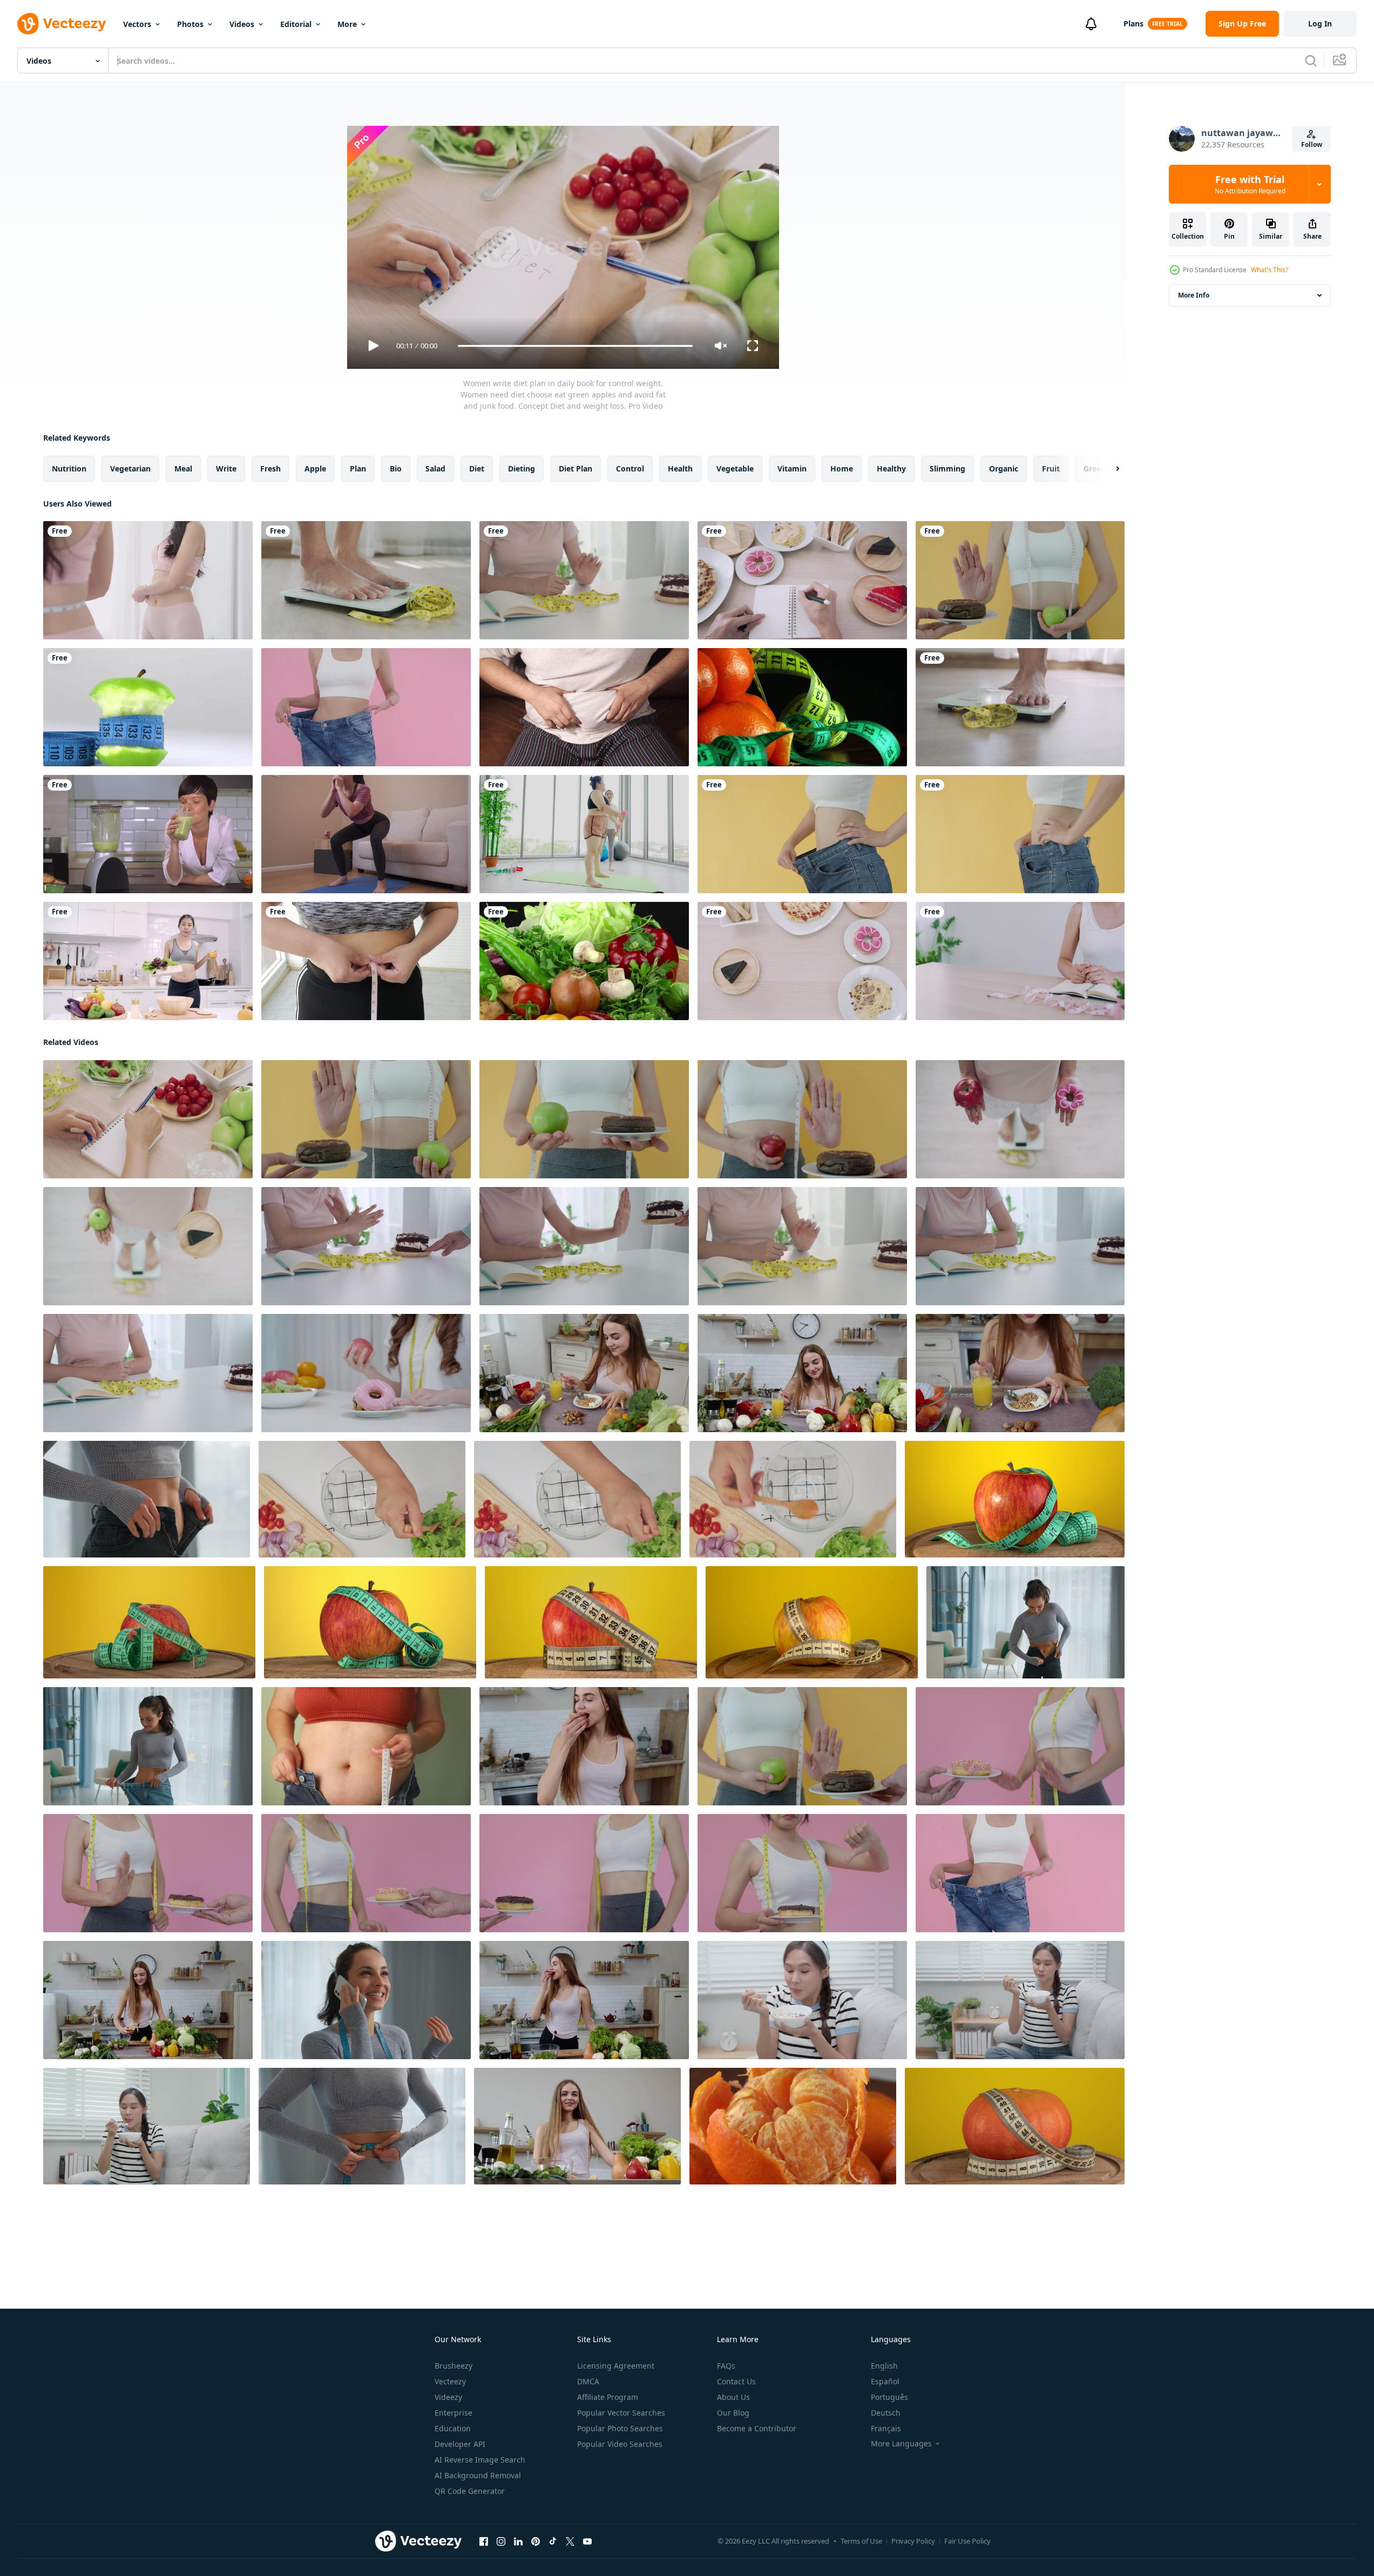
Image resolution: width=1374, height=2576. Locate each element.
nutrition (69, 468)
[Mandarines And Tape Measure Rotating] (802, 707)
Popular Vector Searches (621, 2413)
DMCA (588, 2381)
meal (183, 468)
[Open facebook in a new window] (484, 2541)
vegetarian (130, 468)
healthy (891, 468)
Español (885, 2381)
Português (889, 2397)
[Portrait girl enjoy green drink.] (148, 834)
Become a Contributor (757, 2428)
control (630, 468)
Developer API (460, 2444)
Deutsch (886, 2413)
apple (315, 468)
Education (453, 2428)
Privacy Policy (913, 2541)
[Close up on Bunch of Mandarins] (793, 2126)
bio (396, 468)
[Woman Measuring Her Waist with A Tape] (366, 961)
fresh (270, 468)
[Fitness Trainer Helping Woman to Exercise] (584, 834)
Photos (190, 24)
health (680, 468)
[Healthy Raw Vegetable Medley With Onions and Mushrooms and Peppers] (584, 961)
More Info (1194, 295)
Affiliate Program (608, 2397)
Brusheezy (454, 2366)
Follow (1312, 144)
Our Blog (733, 2413)
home (842, 468)
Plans (1133, 23)
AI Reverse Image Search (480, 2460)
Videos (242, 24)
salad (435, 468)
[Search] (1311, 60)
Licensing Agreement (616, 2366)
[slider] (575, 346)
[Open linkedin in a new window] (518, 2541)
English (884, 2366)
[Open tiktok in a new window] (553, 2541)
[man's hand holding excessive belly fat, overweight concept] (584, 707)
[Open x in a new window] (570, 2541)
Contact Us (736, 2381)
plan (358, 468)
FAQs (726, 2366)
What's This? (1270, 270)
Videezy (448, 2397)
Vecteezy (450, 2381)
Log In (1320, 23)
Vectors (137, 24)
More (347, 24)
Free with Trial (1250, 184)
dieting (522, 468)
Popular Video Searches (620, 2444)
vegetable (735, 468)
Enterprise (454, 2413)
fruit (1051, 468)
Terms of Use (861, 2541)
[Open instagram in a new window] (501, 2541)
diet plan (576, 468)
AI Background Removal (478, 2475)
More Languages (901, 2444)
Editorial (296, 24)
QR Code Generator (470, 2491)
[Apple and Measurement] (148, 707)
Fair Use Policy (967, 2541)
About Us (733, 2397)
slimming (947, 468)
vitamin (792, 468)
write (226, 468)
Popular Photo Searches (620, 2428)
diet (477, 468)
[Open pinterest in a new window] (536, 2541)
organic (1004, 468)
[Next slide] (1108, 469)
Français (886, 2428)
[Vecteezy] (62, 24)
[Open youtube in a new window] (587, 2541)
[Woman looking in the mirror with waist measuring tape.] (148, 580)
